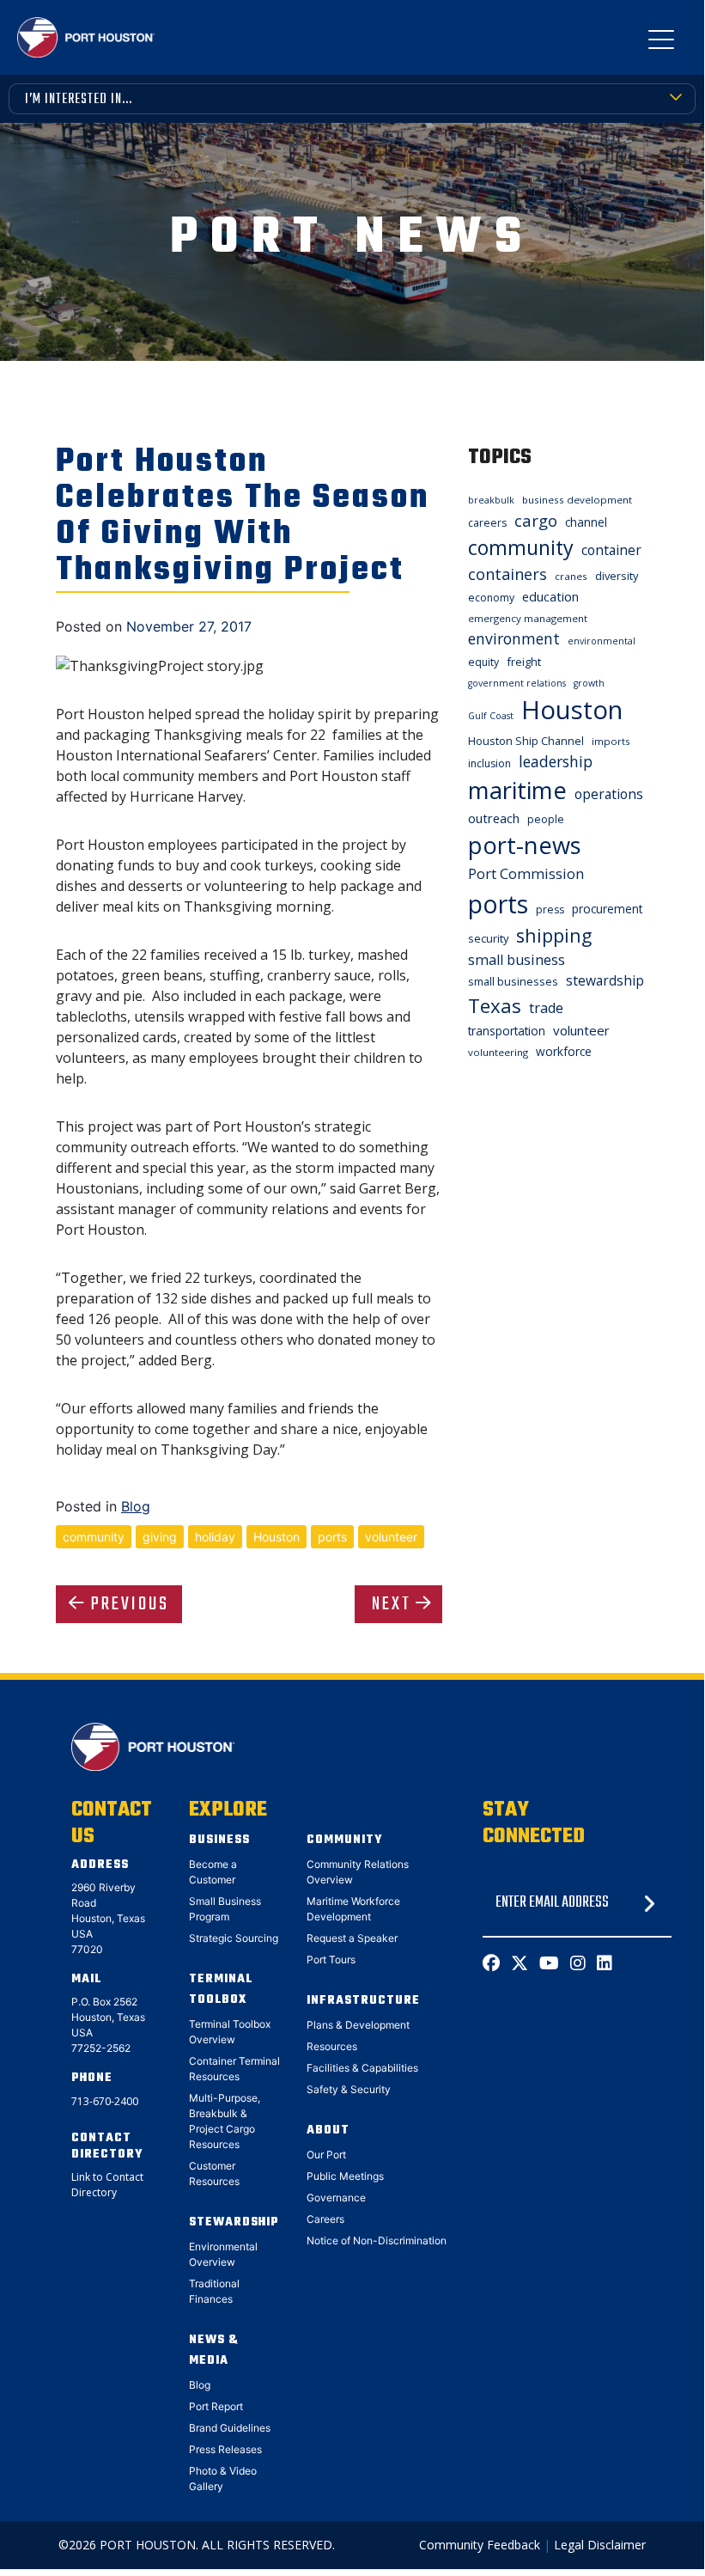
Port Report (216, 2406)
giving (160, 1537)
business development (577, 500)
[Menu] (661, 43)
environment (514, 638)
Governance (336, 2198)
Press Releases (225, 2449)
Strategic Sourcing (234, 1938)
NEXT (392, 1604)
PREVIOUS (130, 1604)
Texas (495, 1006)
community (94, 1537)
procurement (607, 909)
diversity (617, 576)
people (546, 819)
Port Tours (331, 1959)
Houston (277, 1537)
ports (332, 1537)
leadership (556, 761)
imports (611, 741)
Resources (332, 2046)
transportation (507, 1031)
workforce (564, 1051)
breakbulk (491, 500)
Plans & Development (358, 2025)
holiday (215, 1537)
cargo (536, 520)
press (550, 910)
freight (524, 662)
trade (546, 1008)
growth (589, 683)
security (488, 938)
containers (507, 574)
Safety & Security (349, 2089)
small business (517, 960)
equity (483, 662)
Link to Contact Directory (107, 2185)
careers (487, 523)
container (611, 550)
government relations (517, 683)
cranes (571, 576)
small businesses (513, 981)
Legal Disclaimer (600, 2545)
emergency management (528, 618)
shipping (554, 935)
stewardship (605, 980)
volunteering (498, 1052)
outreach (494, 818)
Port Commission (526, 874)
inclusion (489, 763)
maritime (517, 790)
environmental (602, 641)
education (550, 596)
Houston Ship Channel (526, 741)
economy (491, 598)
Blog (136, 1506)
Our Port (326, 2155)
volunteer (391, 1537)
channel (586, 522)
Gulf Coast (491, 716)
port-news (525, 845)
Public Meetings (345, 2176)
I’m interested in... (79, 100)
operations (609, 794)
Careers (325, 2219)
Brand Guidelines (230, 2428)
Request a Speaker (352, 1938)
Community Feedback (480, 2545)
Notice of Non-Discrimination (377, 2240)
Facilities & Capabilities (362, 2068)
